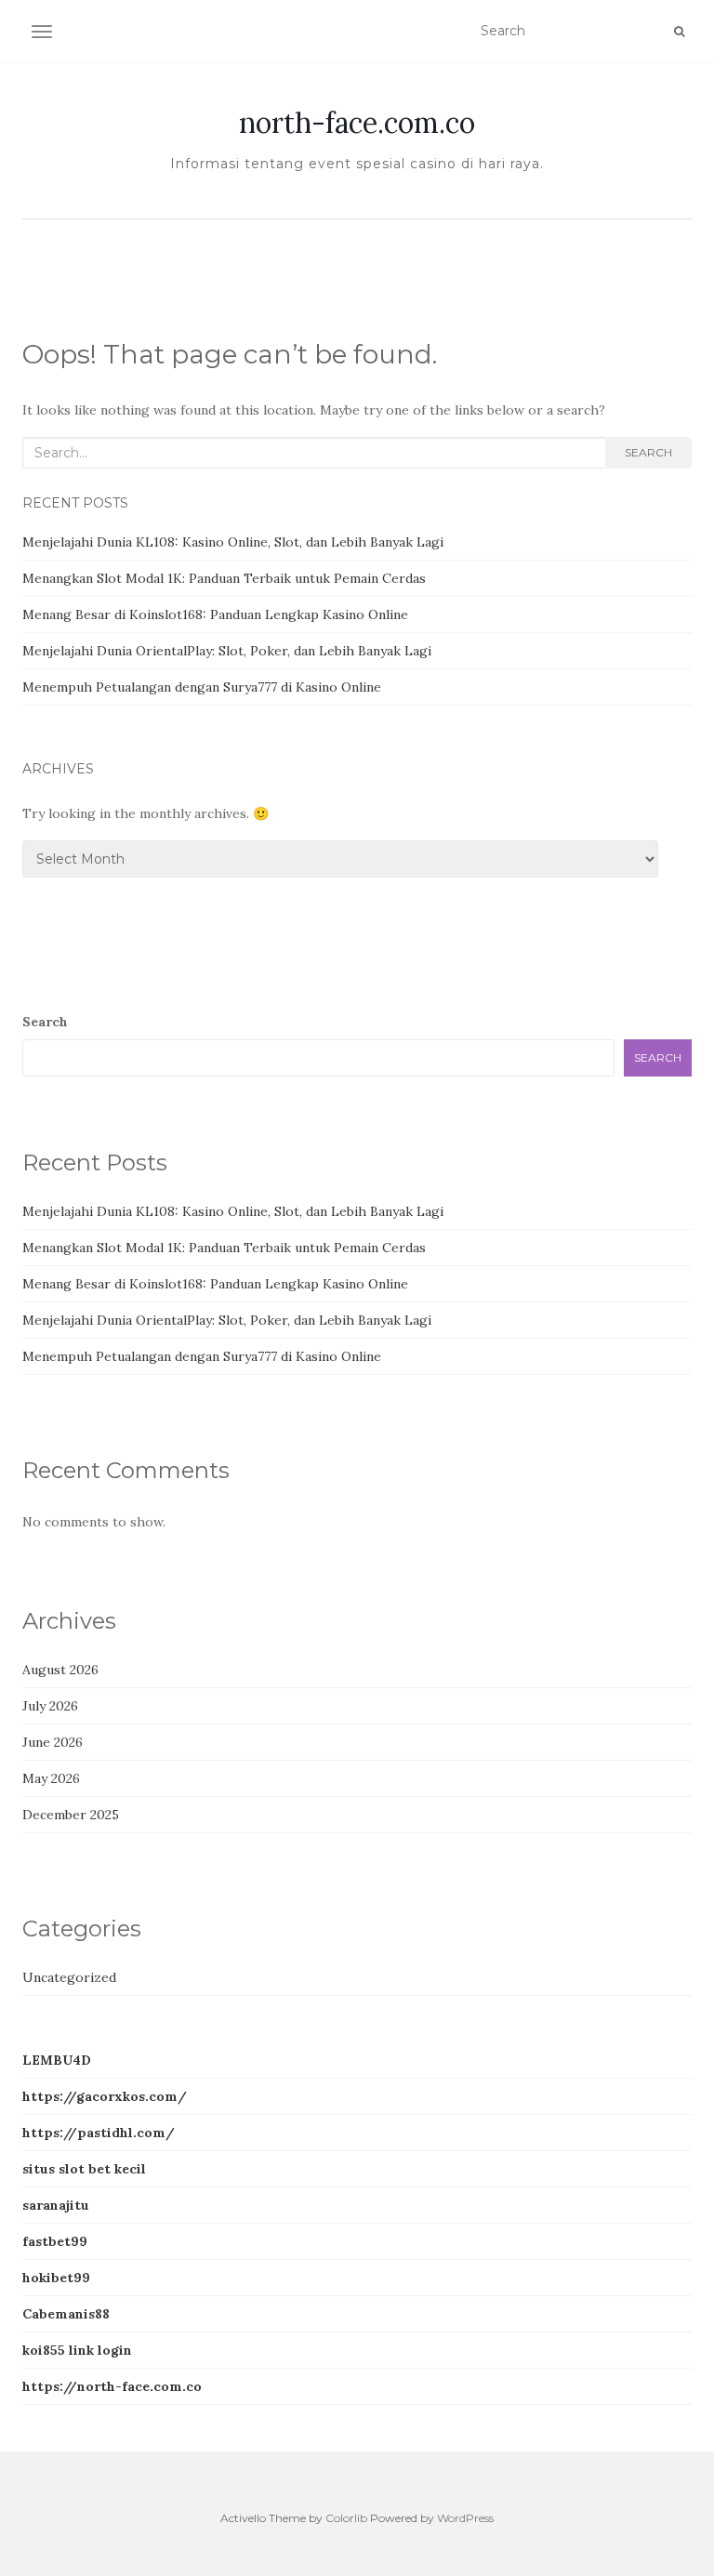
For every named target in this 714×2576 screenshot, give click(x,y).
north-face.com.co (357, 123)
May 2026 (51, 1778)
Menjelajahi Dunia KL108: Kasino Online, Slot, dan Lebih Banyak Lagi (233, 542)
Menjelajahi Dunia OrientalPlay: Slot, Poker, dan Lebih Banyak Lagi (227, 651)
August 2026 (60, 1670)
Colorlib (346, 2518)
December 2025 (71, 1815)
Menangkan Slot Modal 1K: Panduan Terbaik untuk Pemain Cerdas (224, 578)
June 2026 (53, 1742)
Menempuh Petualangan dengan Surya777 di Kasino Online (202, 687)
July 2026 (50, 1706)
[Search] (679, 32)
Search (648, 452)
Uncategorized (69, 1977)
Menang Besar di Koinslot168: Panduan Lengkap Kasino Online (215, 614)
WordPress (465, 2518)
